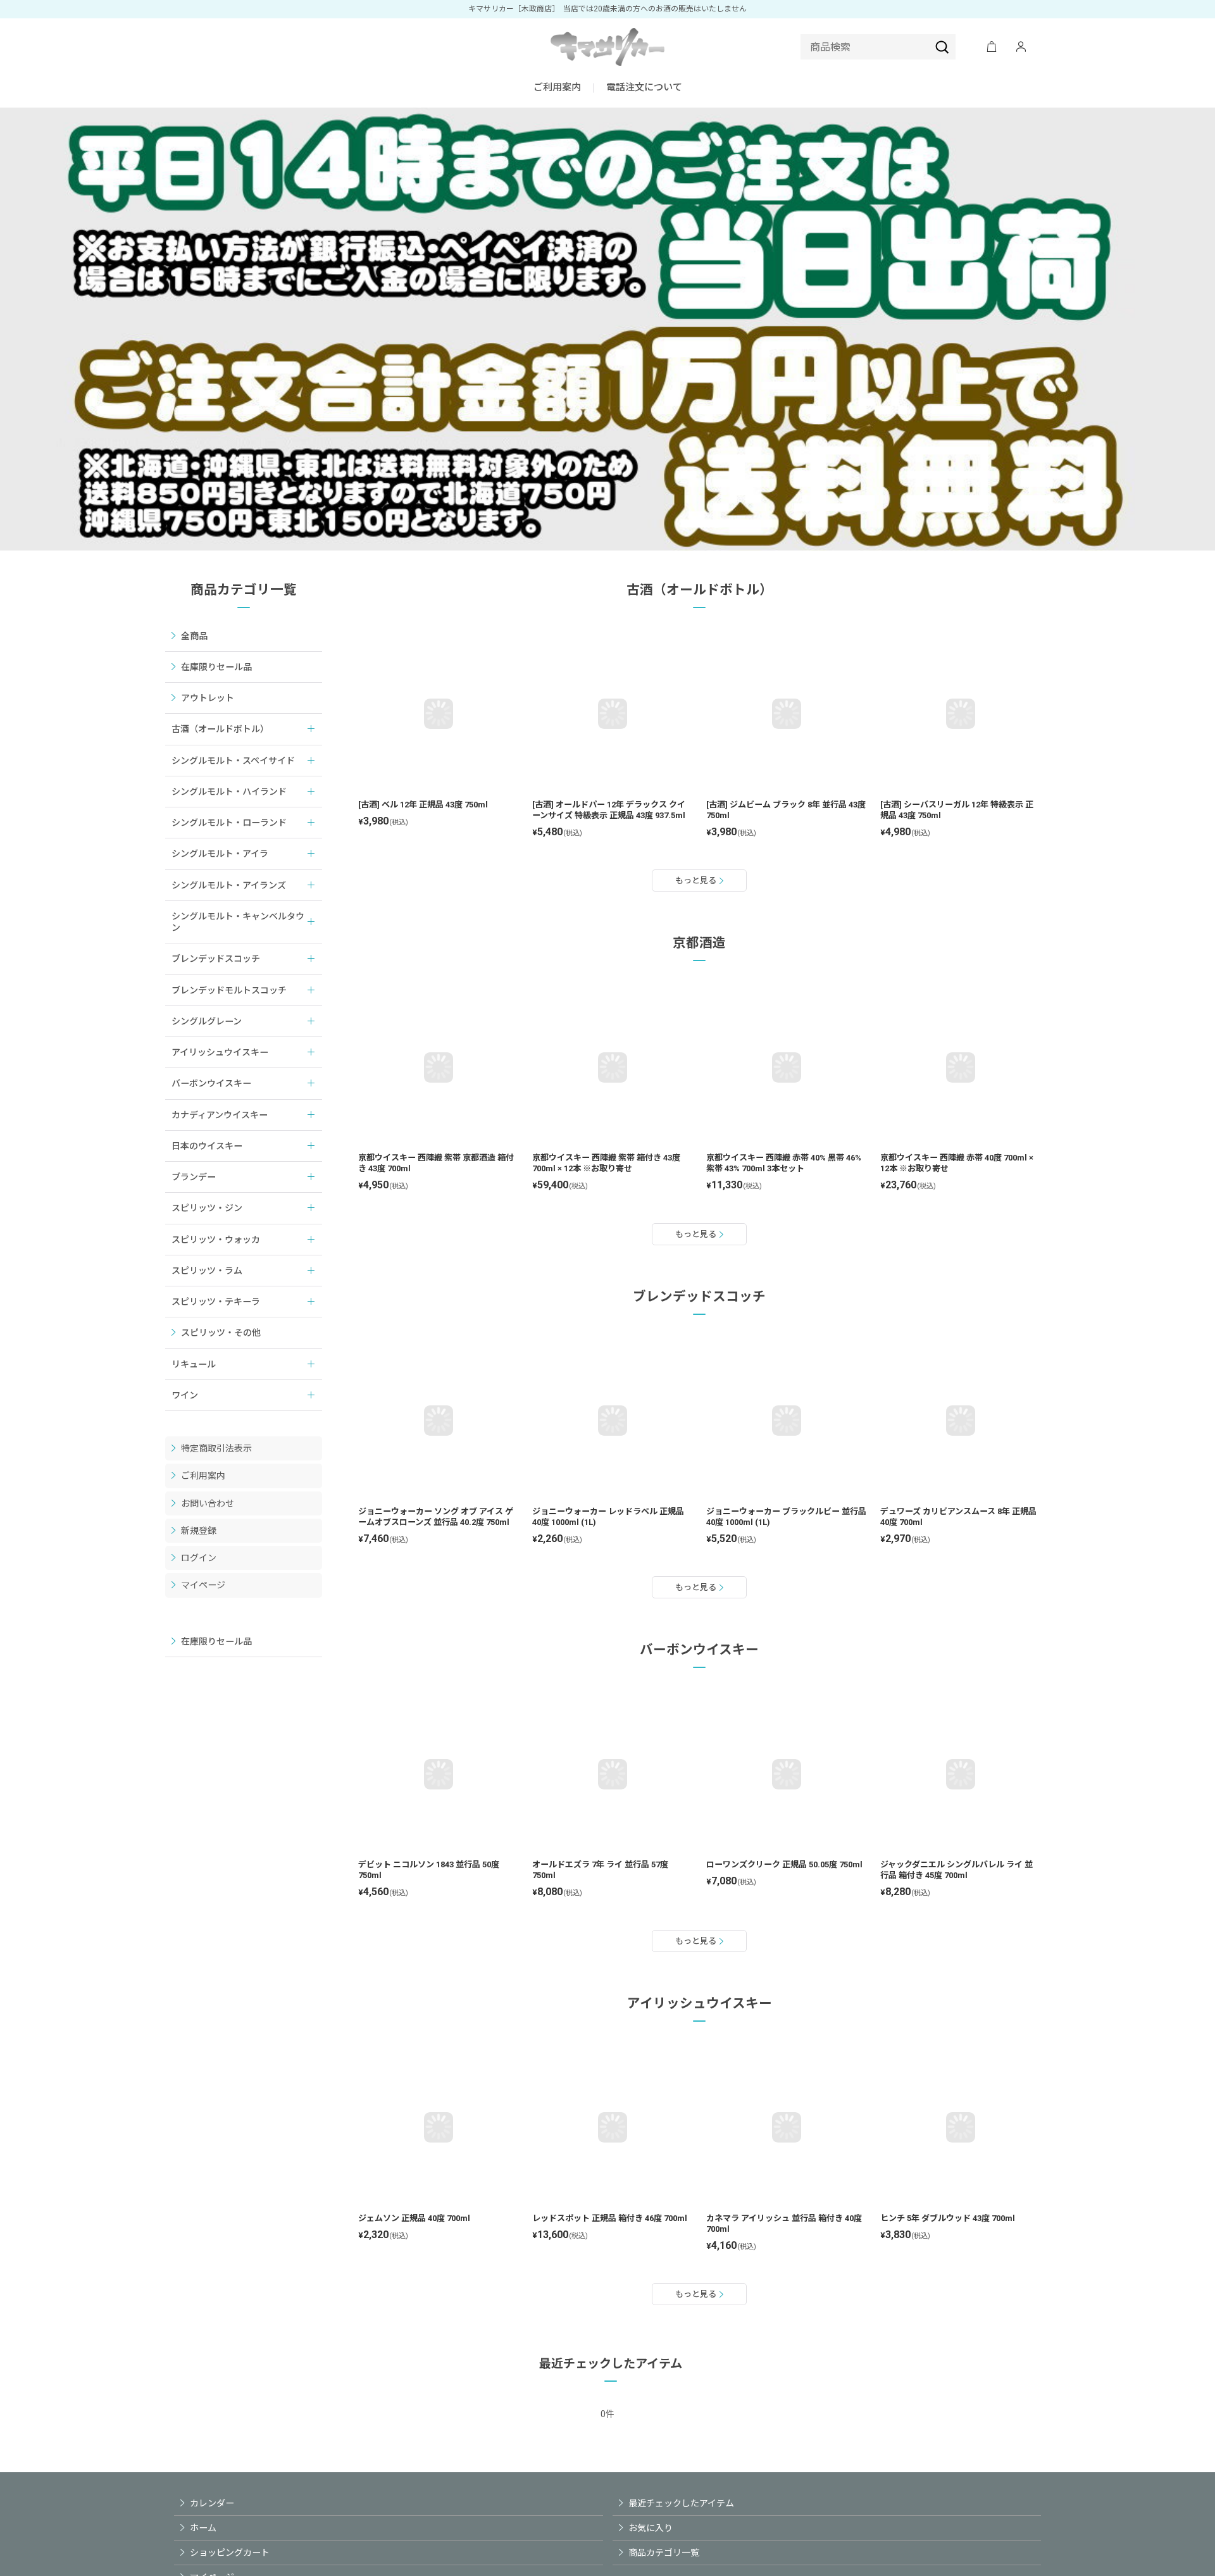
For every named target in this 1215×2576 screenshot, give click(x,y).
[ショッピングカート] (992, 47)
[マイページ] (1021, 47)
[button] (644, 88)
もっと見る (696, 880)
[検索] (942, 47)
